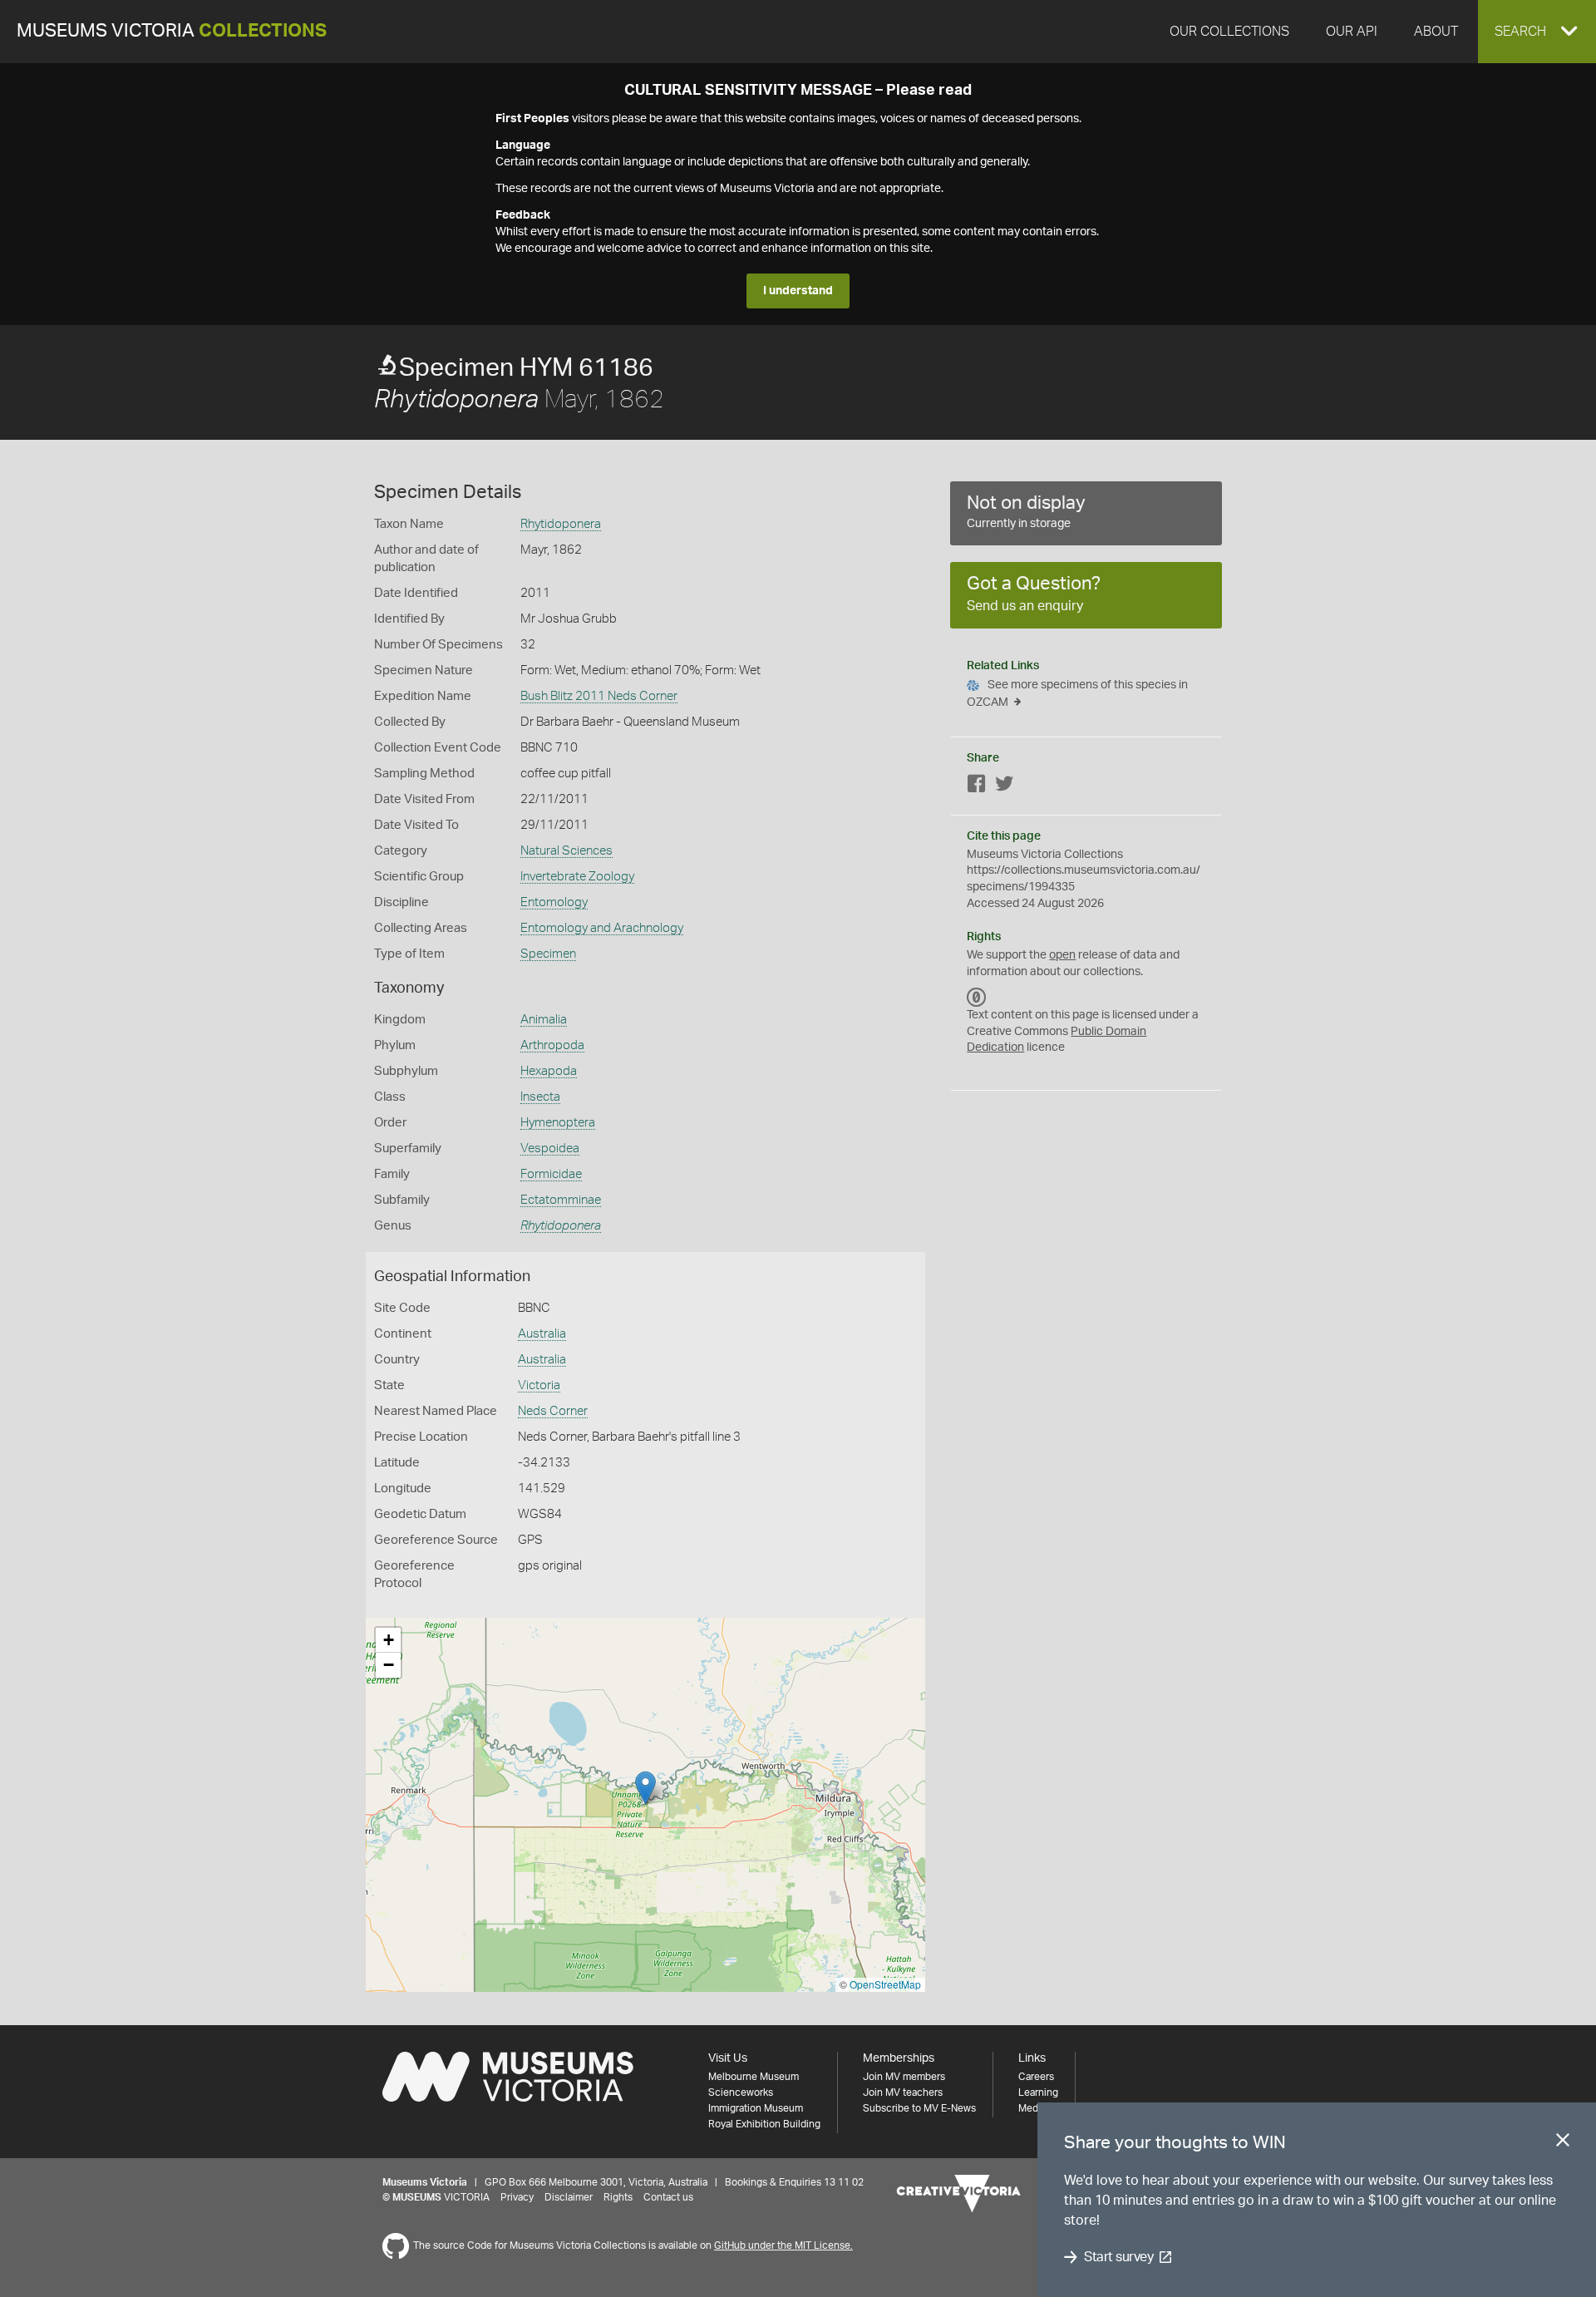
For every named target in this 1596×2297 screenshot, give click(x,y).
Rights (618, 2197)
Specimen (548, 954)
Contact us (668, 2197)
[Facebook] (977, 787)
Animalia (544, 1020)
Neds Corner (553, 1411)
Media (1032, 2108)
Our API (1352, 32)
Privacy (517, 2197)
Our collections (1229, 32)
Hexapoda (549, 1071)
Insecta (540, 1097)
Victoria (539, 1385)
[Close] (1563, 2143)
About (1436, 32)
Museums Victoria (172, 31)
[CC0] (977, 997)
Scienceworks (741, 2092)
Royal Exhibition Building (764, 2124)
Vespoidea (550, 1148)
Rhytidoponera (561, 524)
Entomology (554, 902)
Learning (1038, 2092)
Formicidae (551, 1174)
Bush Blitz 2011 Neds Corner (599, 696)
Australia (542, 1334)
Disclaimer (569, 2197)
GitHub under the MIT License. (783, 2245)
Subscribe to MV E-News (919, 2108)
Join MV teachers (903, 2092)
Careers (1036, 2077)
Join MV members (904, 2077)
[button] (1537, 32)
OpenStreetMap (885, 1984)
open (1062, 955)
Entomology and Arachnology (602, 928)
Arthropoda (552, 1045)
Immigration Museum (756, 2108)
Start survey (1118, 2257)
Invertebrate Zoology (577, 877)
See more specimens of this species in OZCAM (1077, 694)
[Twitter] (1004, 787)
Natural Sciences (566, 851)
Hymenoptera (558, 1123)
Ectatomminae (561, 1200)
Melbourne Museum (754, 2077)
